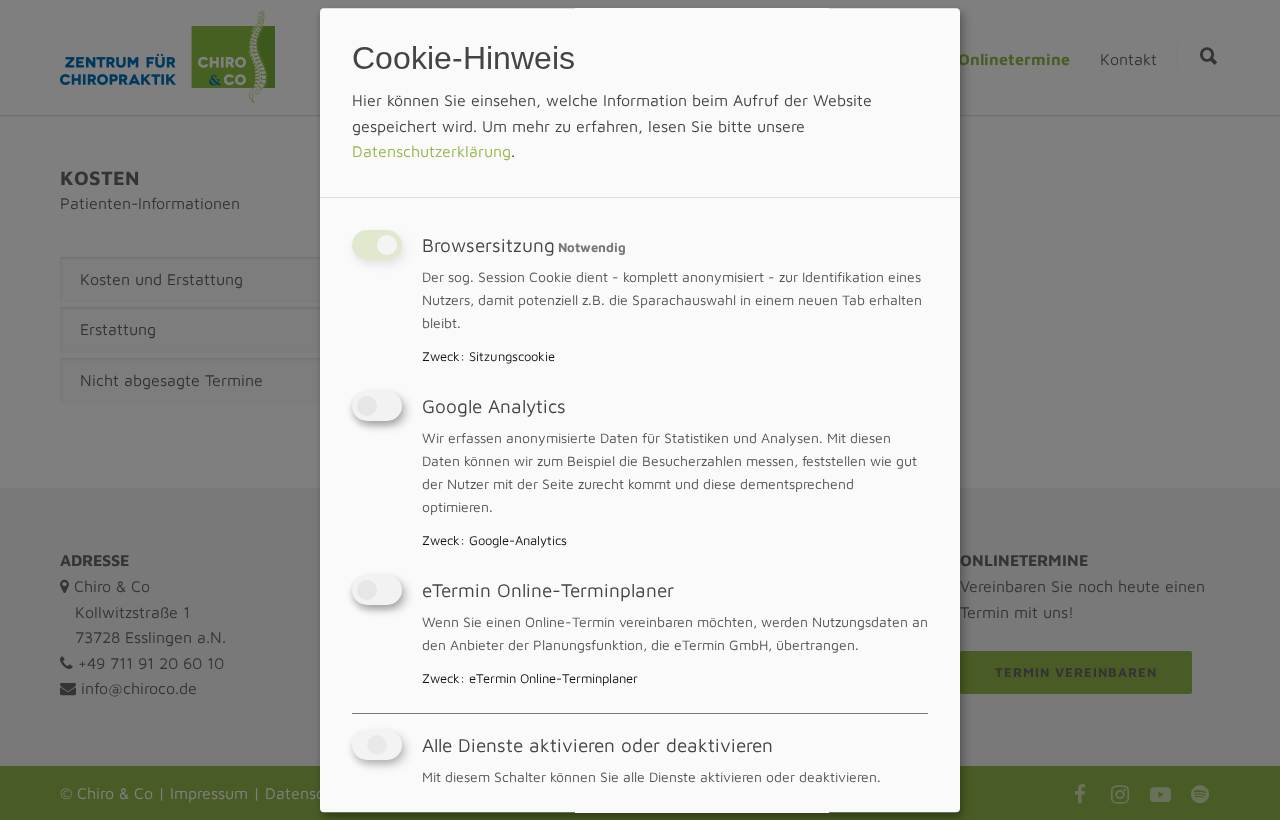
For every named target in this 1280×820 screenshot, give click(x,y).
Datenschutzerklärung (431, 152)
